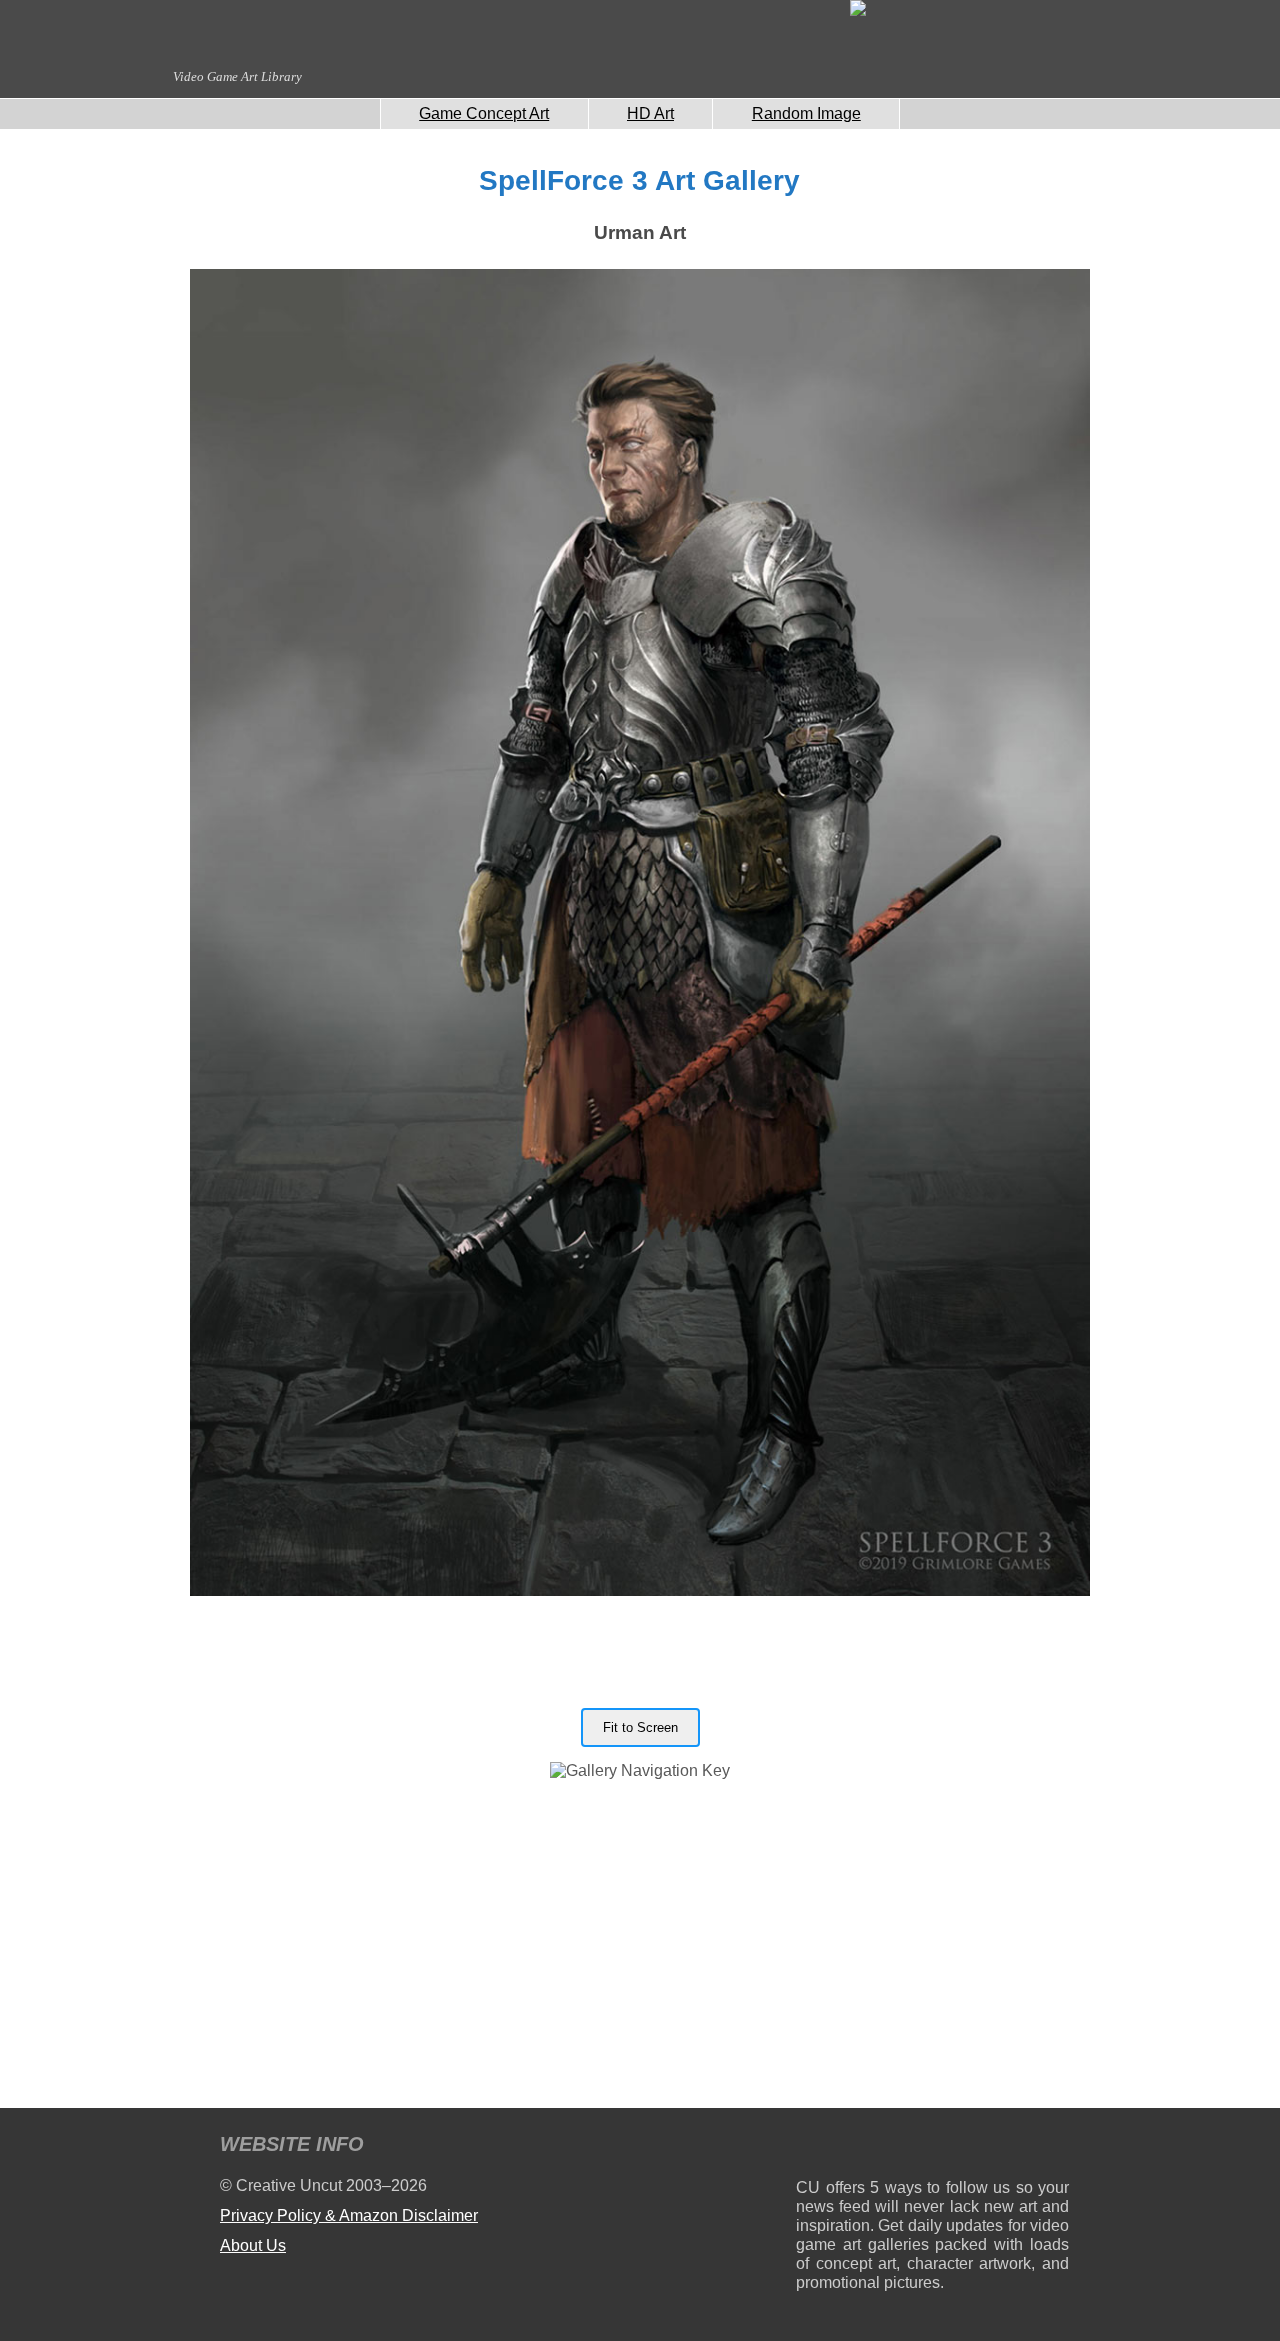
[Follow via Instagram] (871, 2147)
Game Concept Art (484, 113)
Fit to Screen (640, 1727)
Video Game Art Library (237, 76)
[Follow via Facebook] (932, 2147)
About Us (253, 2245)
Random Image (806, 113)
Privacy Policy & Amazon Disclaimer (349, 2215)
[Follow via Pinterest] (1054, 2147)
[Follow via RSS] (810, 2147)
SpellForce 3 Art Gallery (639, 180)
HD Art (650, 113)
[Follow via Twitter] (993, 2147)
